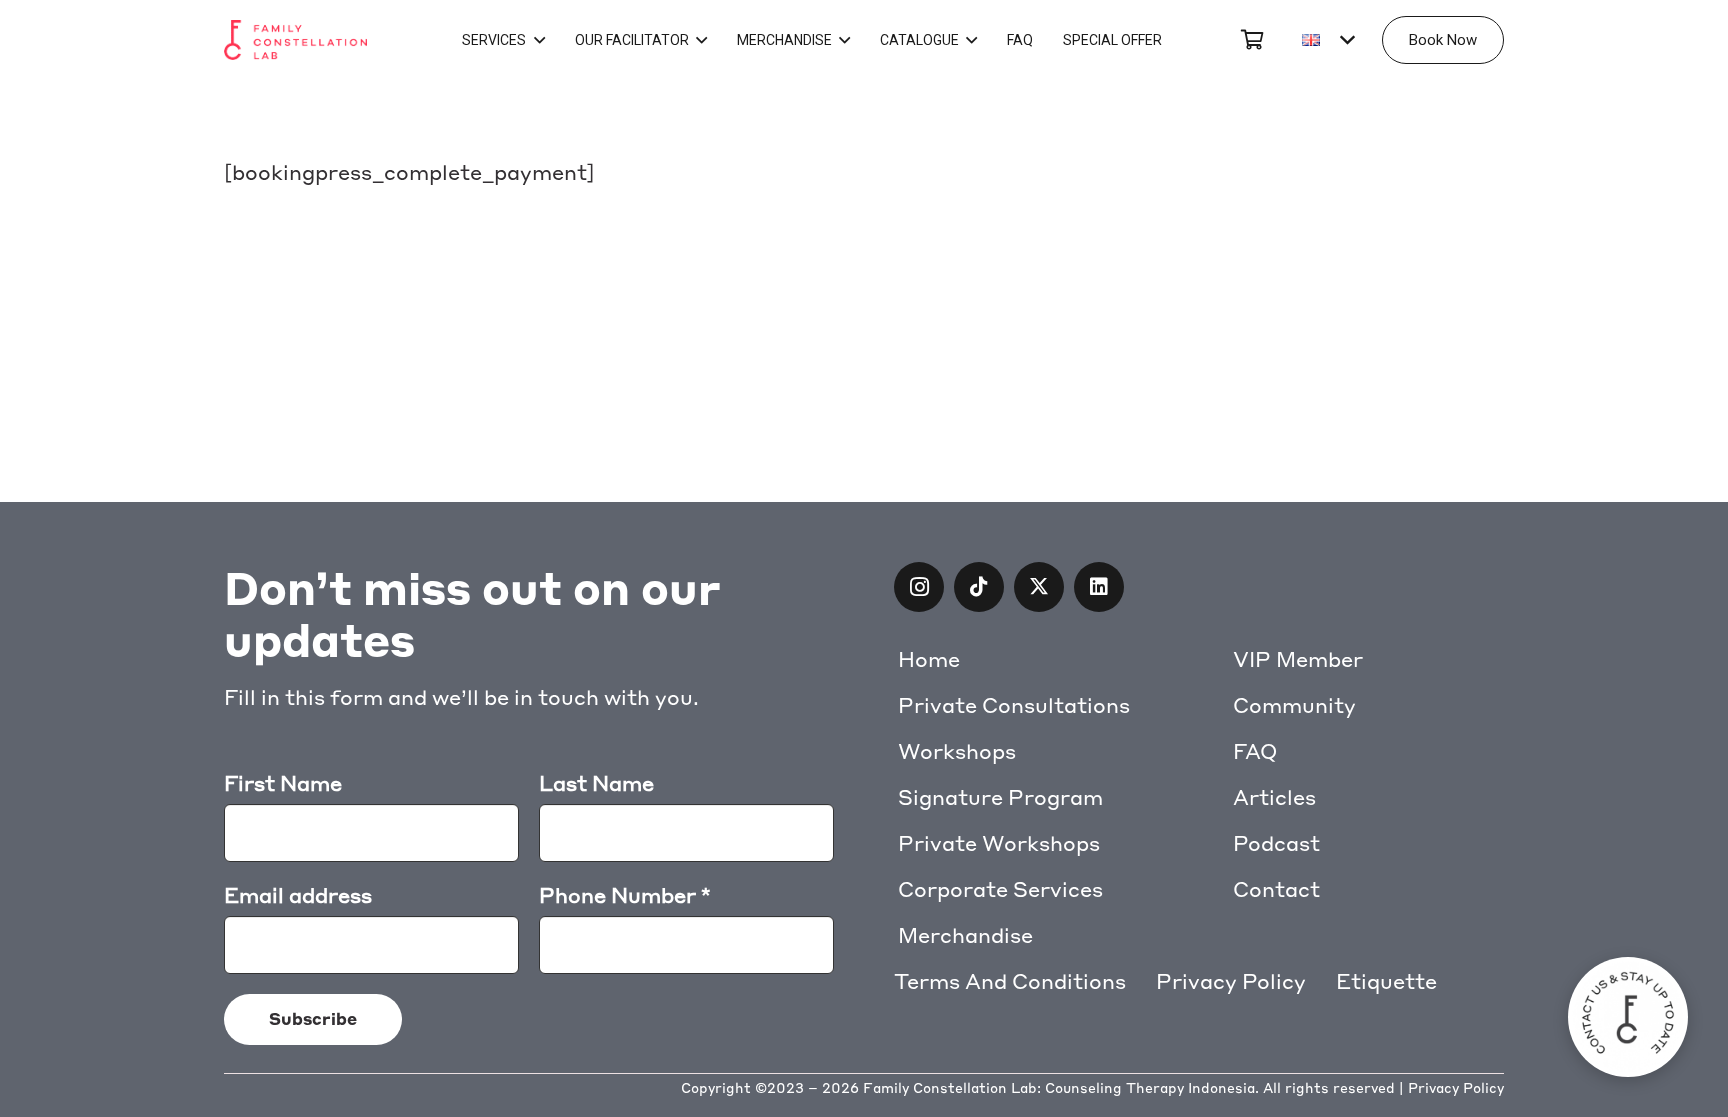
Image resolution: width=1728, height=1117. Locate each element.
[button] (1328, 40)
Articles (1274, 797)
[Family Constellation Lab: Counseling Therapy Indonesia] (295, 40)
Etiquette (1386, 981)
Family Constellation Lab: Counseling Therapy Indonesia (1059, 1088)
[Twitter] (1039, 587)
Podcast (1276, 843)
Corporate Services (1000, 889)
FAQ (1255, 751)
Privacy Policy (1231, 981)
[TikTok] (979, 587)
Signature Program (1000, 797)
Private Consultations (1014, 705)
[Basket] (1252, 40)
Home (929, 659)
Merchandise (965, 935)
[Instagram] (919, 587)
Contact (1276, 889)
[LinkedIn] (1099, 587)
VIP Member (1298, 659)
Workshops (957, 751)
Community (1294, 705)
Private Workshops (999, 843)
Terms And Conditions (1010, 981)
